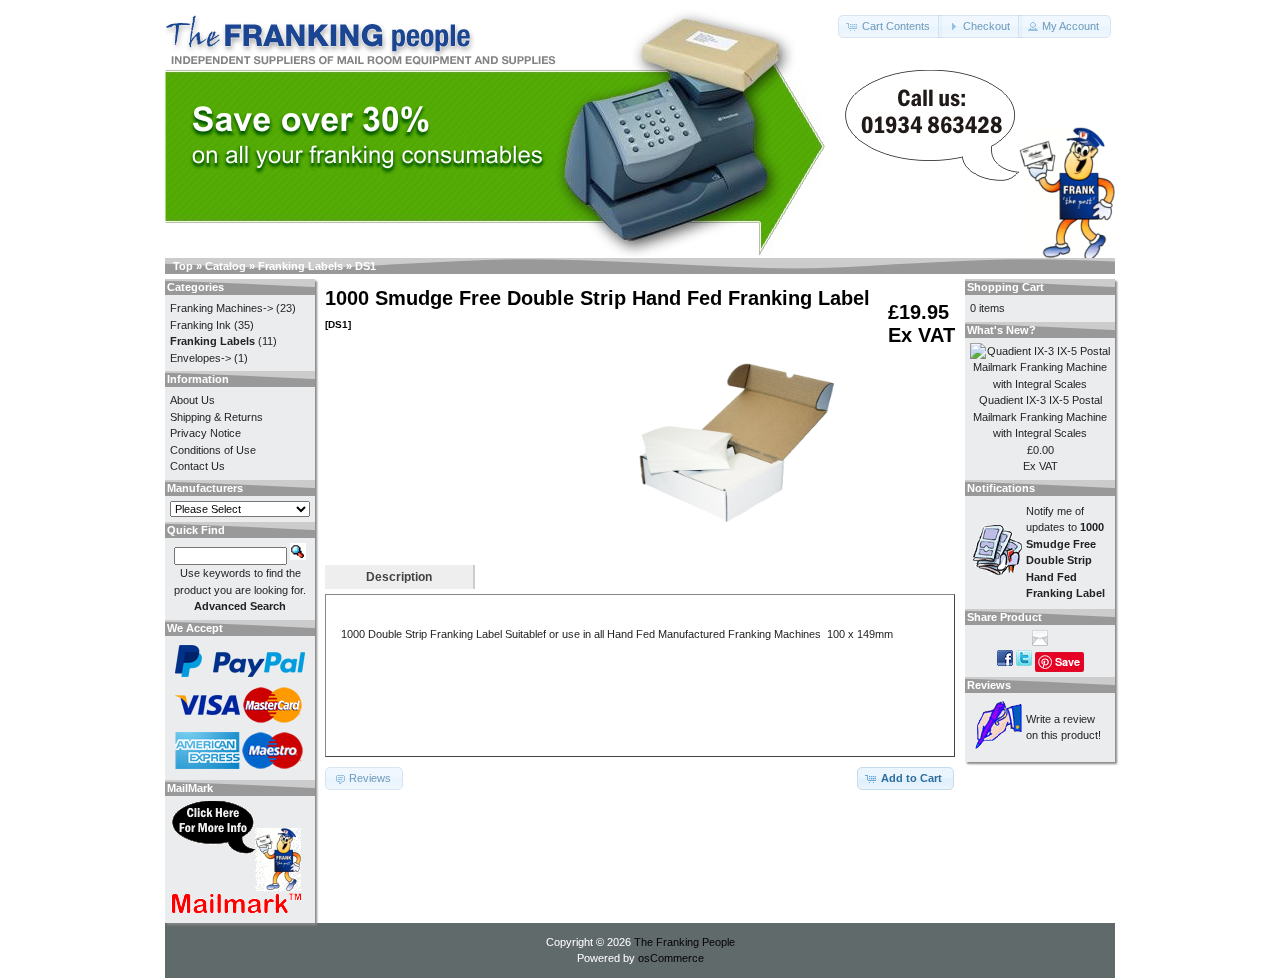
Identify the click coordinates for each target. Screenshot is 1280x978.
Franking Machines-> (221, 308)
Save (1067, 661)
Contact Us (197, 466)
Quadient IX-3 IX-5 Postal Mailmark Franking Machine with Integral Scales (1040, 416)
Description (399, 577)
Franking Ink (200, 325)
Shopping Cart (1005, 287)
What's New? (1001, 330)
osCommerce (671, 958)
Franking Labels (300, 266)
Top (183, 266)
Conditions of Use (213, 450)
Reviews (989, 685)
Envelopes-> (200, 358)
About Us (192, 400)
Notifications (1001, 488)
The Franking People (684, 942)
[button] (890, 26)
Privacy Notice (205, 433)
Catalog (225, 266)
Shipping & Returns (216, 417)
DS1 (365, 266)
